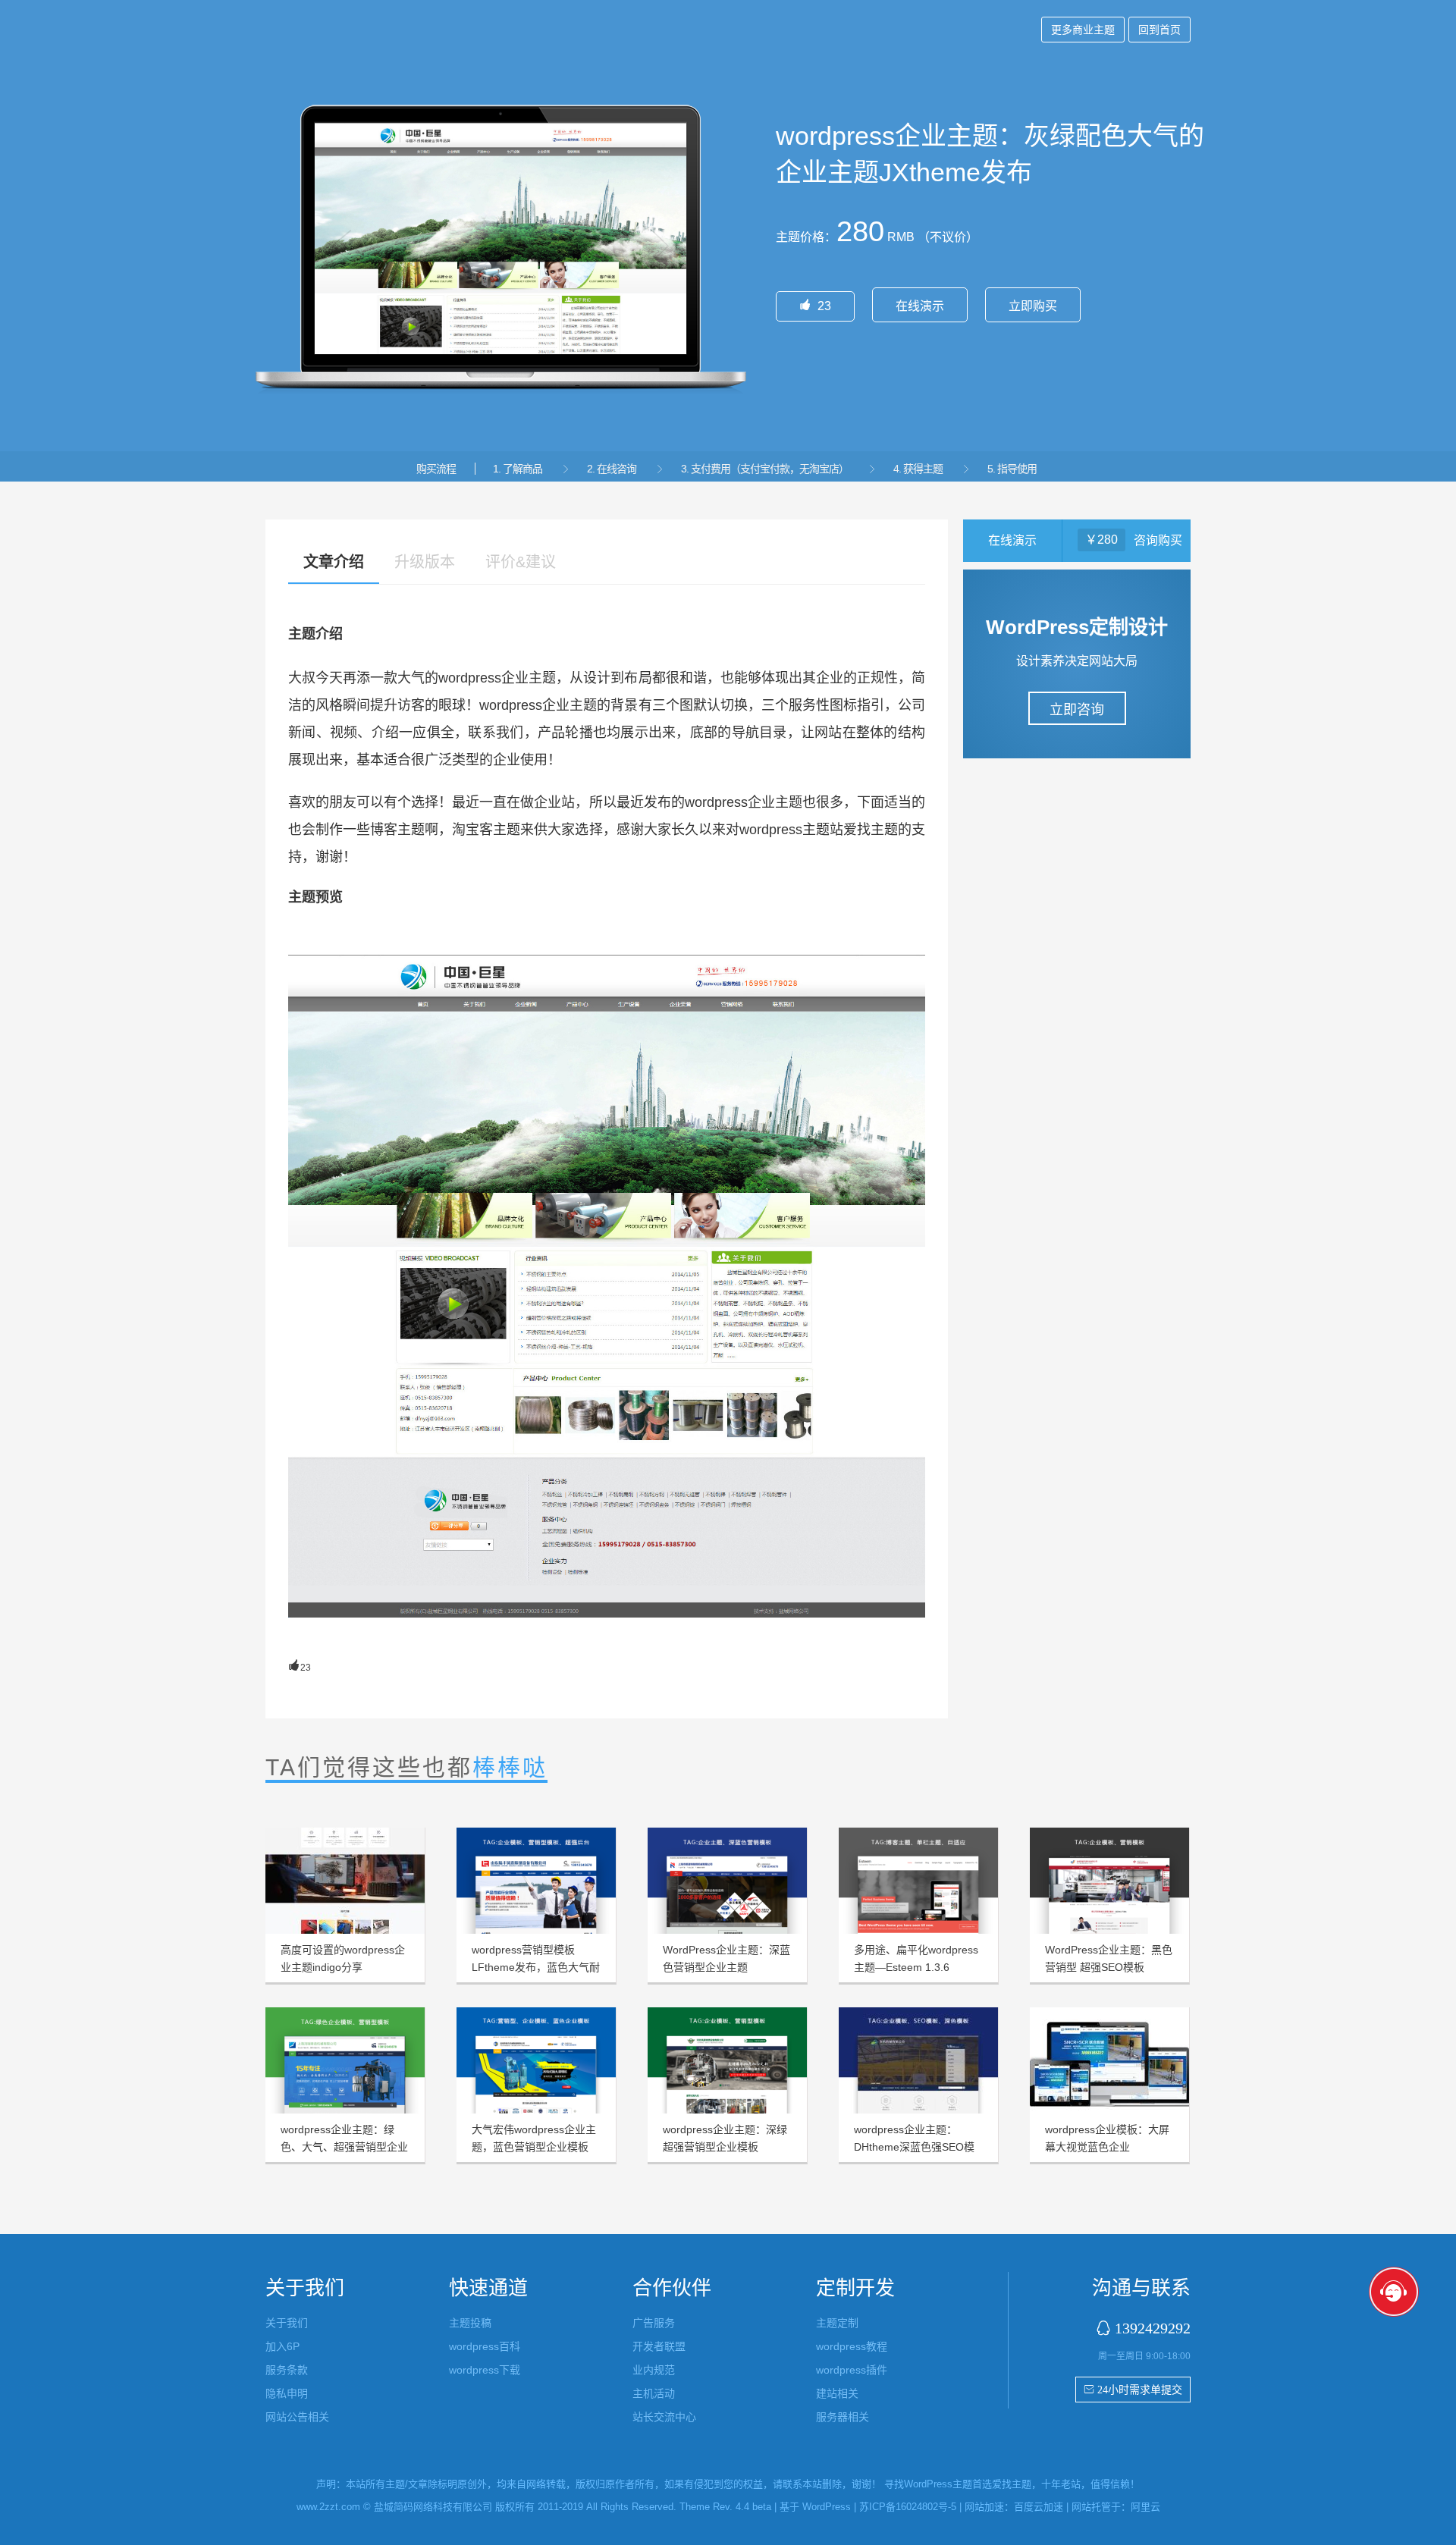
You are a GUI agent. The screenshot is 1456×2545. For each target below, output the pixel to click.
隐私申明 (287, 2393)
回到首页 (1159, 30)
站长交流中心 (664, 2417)
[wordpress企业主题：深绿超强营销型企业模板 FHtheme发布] (727, 2060)
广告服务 (654, 2323)
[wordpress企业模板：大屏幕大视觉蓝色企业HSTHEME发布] (1109, 2060)
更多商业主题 (1083, 30)
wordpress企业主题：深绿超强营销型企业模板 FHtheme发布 (725, 2147)
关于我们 (287, 2323)
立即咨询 (1077, 710)
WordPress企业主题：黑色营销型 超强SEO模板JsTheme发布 (1109, 1967)
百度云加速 (1039, 2507)
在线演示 (920, 306)
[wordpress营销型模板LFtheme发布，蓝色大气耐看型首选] (536, 1881)
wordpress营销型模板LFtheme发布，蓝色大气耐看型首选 (536, 1967)
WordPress (827, 2507)
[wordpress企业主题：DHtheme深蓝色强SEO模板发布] (918, 2060)
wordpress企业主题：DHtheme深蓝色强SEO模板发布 (914, 2147)
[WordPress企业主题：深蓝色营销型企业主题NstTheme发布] (727, 1881)
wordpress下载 (485, 2370)
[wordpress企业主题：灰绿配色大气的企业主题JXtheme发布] (607, 1286)
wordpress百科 (485, 2346)
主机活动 (654, 2393)
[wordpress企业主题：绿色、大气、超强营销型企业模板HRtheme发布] (345, 2060)
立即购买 (1033, 306)
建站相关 (837, 2393)
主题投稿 (470, 2323)
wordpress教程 (852, 2346)
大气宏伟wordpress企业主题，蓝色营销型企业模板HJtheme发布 (534, 2147)
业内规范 (654, 2370)
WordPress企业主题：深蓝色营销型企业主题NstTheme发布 (726, 1967)
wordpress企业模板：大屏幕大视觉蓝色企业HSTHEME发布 (1107, 2147)
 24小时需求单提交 (1133, 2390)
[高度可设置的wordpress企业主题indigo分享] (345, 1881)
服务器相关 (843, 2417)
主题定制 (837, 2323)
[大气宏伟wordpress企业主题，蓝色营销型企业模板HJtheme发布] (536, 2060)
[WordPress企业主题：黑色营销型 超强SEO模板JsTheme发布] (1109, 1881)
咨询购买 (1158, 540)
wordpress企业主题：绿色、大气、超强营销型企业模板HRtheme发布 (344, 2147)
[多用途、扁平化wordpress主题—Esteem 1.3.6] (918, 1881)
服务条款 (287, 2370)
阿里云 (1145, 2507)
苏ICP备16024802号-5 (908, 2507)
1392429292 (1153, 2328)
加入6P (282, 2346)
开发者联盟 (659, 2346)
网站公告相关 (297, 2417)
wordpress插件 (852, 2370)
